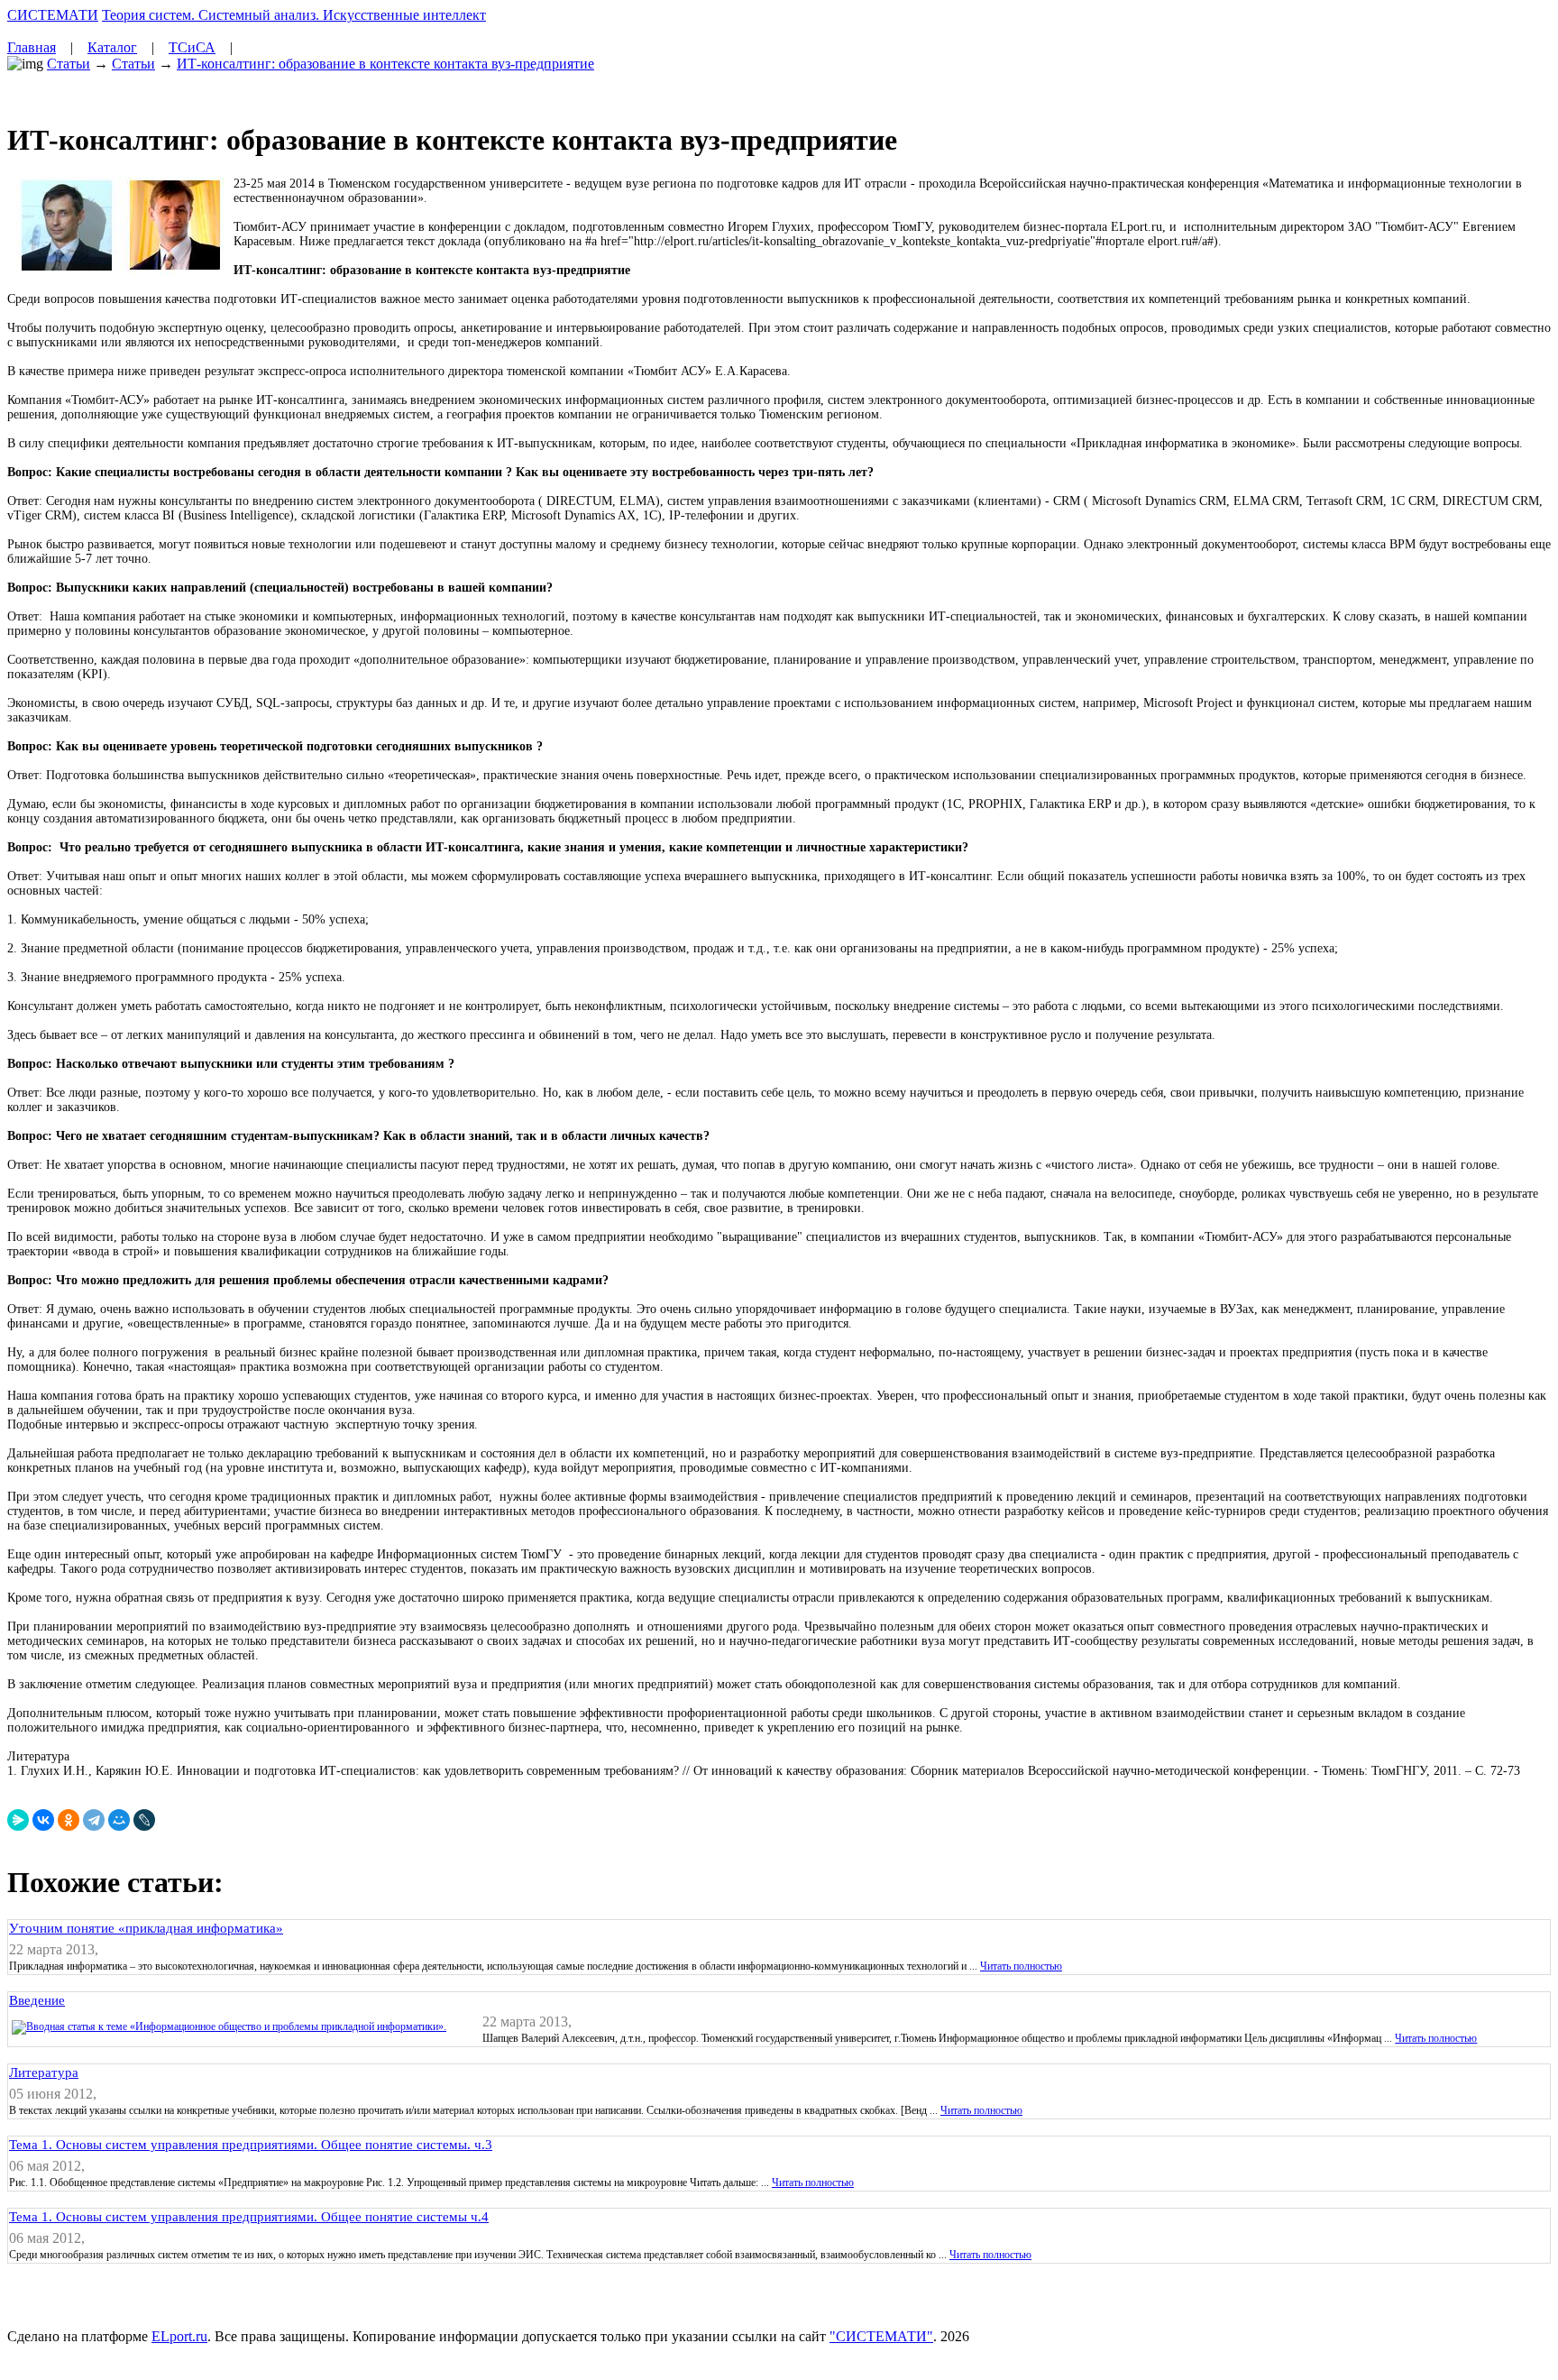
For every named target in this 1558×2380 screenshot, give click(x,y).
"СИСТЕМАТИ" (881, 2336)
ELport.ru (179, 2336)
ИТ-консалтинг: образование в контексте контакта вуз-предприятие (385, 64)
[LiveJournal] (144, 1820)
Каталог (112, 47)
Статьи (69, 64)
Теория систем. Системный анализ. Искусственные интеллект (294, 15)
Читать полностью (1021, 1966)
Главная (32, 47)
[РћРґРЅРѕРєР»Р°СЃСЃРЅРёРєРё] (69, 1820)
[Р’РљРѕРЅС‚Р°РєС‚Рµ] (43, 1820)
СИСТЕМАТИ (53, 15)
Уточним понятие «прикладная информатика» (146, 1928)
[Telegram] (94, 1820)
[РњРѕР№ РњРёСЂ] (119, 1820)
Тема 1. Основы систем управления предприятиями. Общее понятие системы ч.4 (249, 2217)
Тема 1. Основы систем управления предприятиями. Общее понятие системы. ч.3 (251, 2145)
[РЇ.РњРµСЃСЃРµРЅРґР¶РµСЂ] (18, 1820)
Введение (37, 2000)
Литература (44, 2072)
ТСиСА (192, 47)
